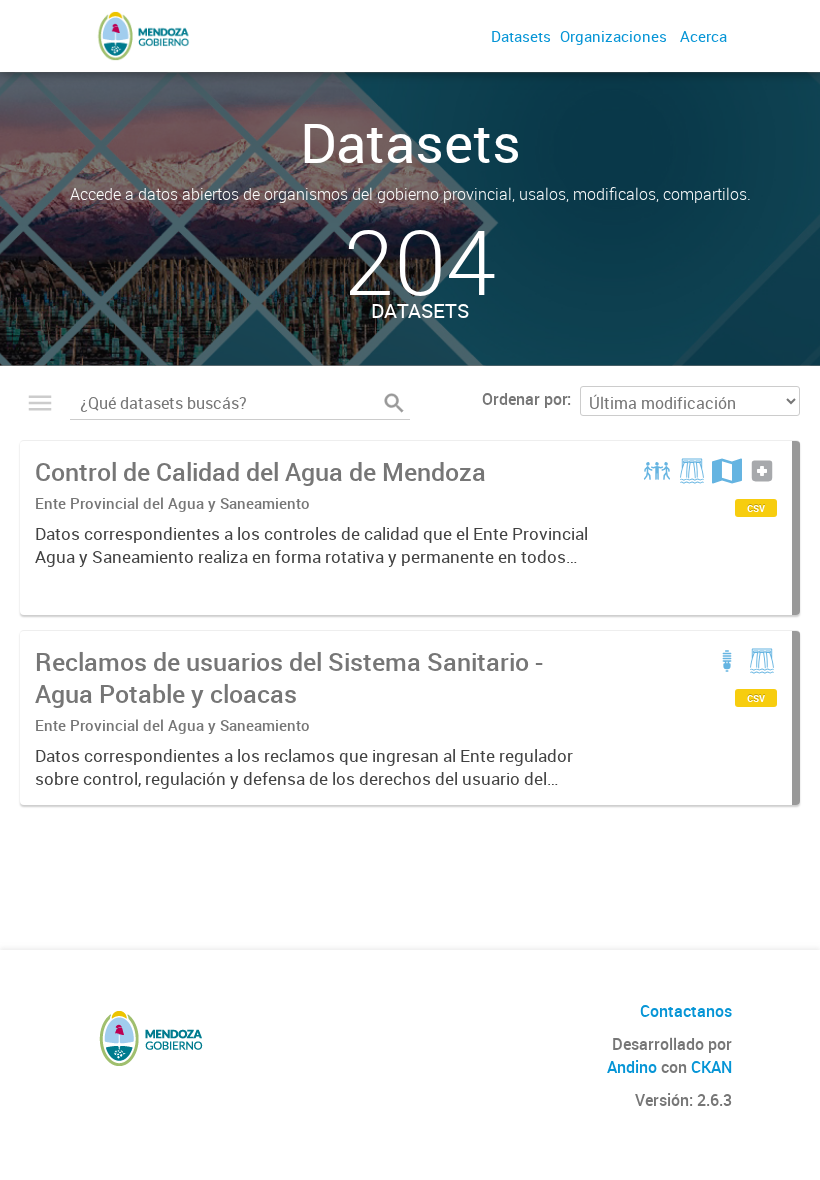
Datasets (521, 36)
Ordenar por (524, 399)
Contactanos (686, 1011)
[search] (394, 403)
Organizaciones (613, 36)
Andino (632, 1067)
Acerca (703, 36)
